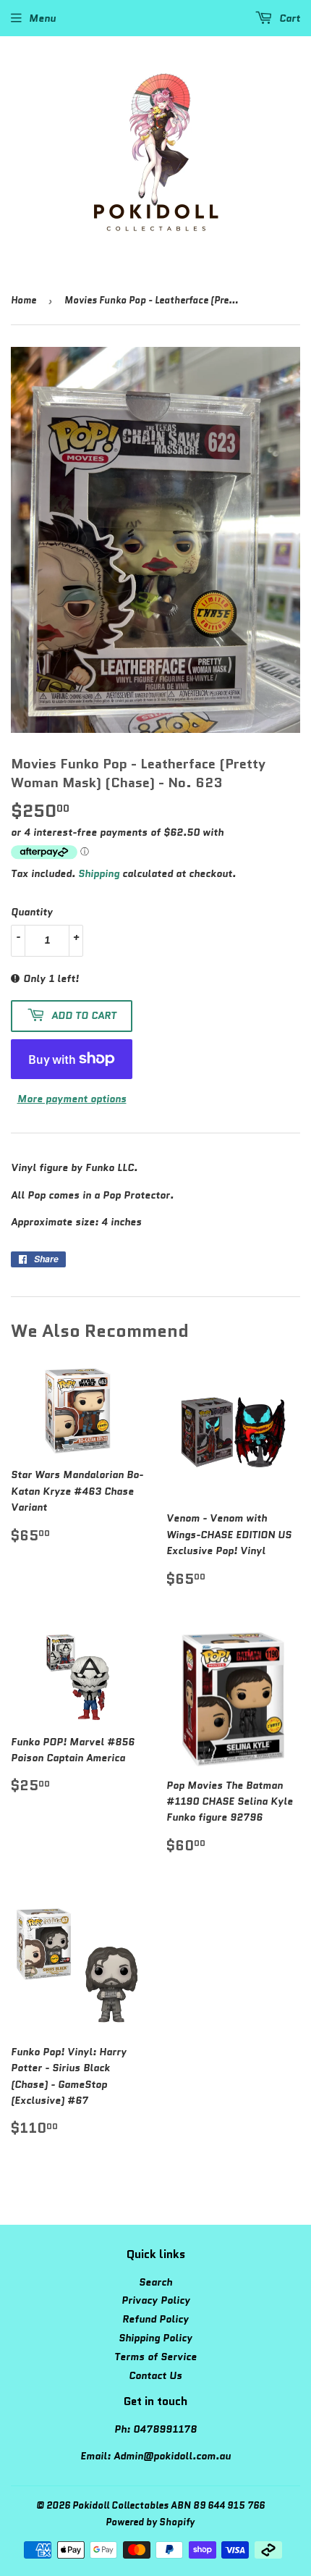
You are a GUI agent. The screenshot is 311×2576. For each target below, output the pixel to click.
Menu (42, 18)
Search (155, 2282)
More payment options (72, 1099)
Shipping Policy (155, 2338)
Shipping (99, 873)
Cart (288, 18)
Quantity (32, 912)
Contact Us (155, 2375)
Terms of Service (155, 2357)
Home (24, 300)
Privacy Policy (156, 2300)
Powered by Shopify (150, 2522)
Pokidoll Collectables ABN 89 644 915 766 (169, 2505)
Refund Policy (155, 2319)
